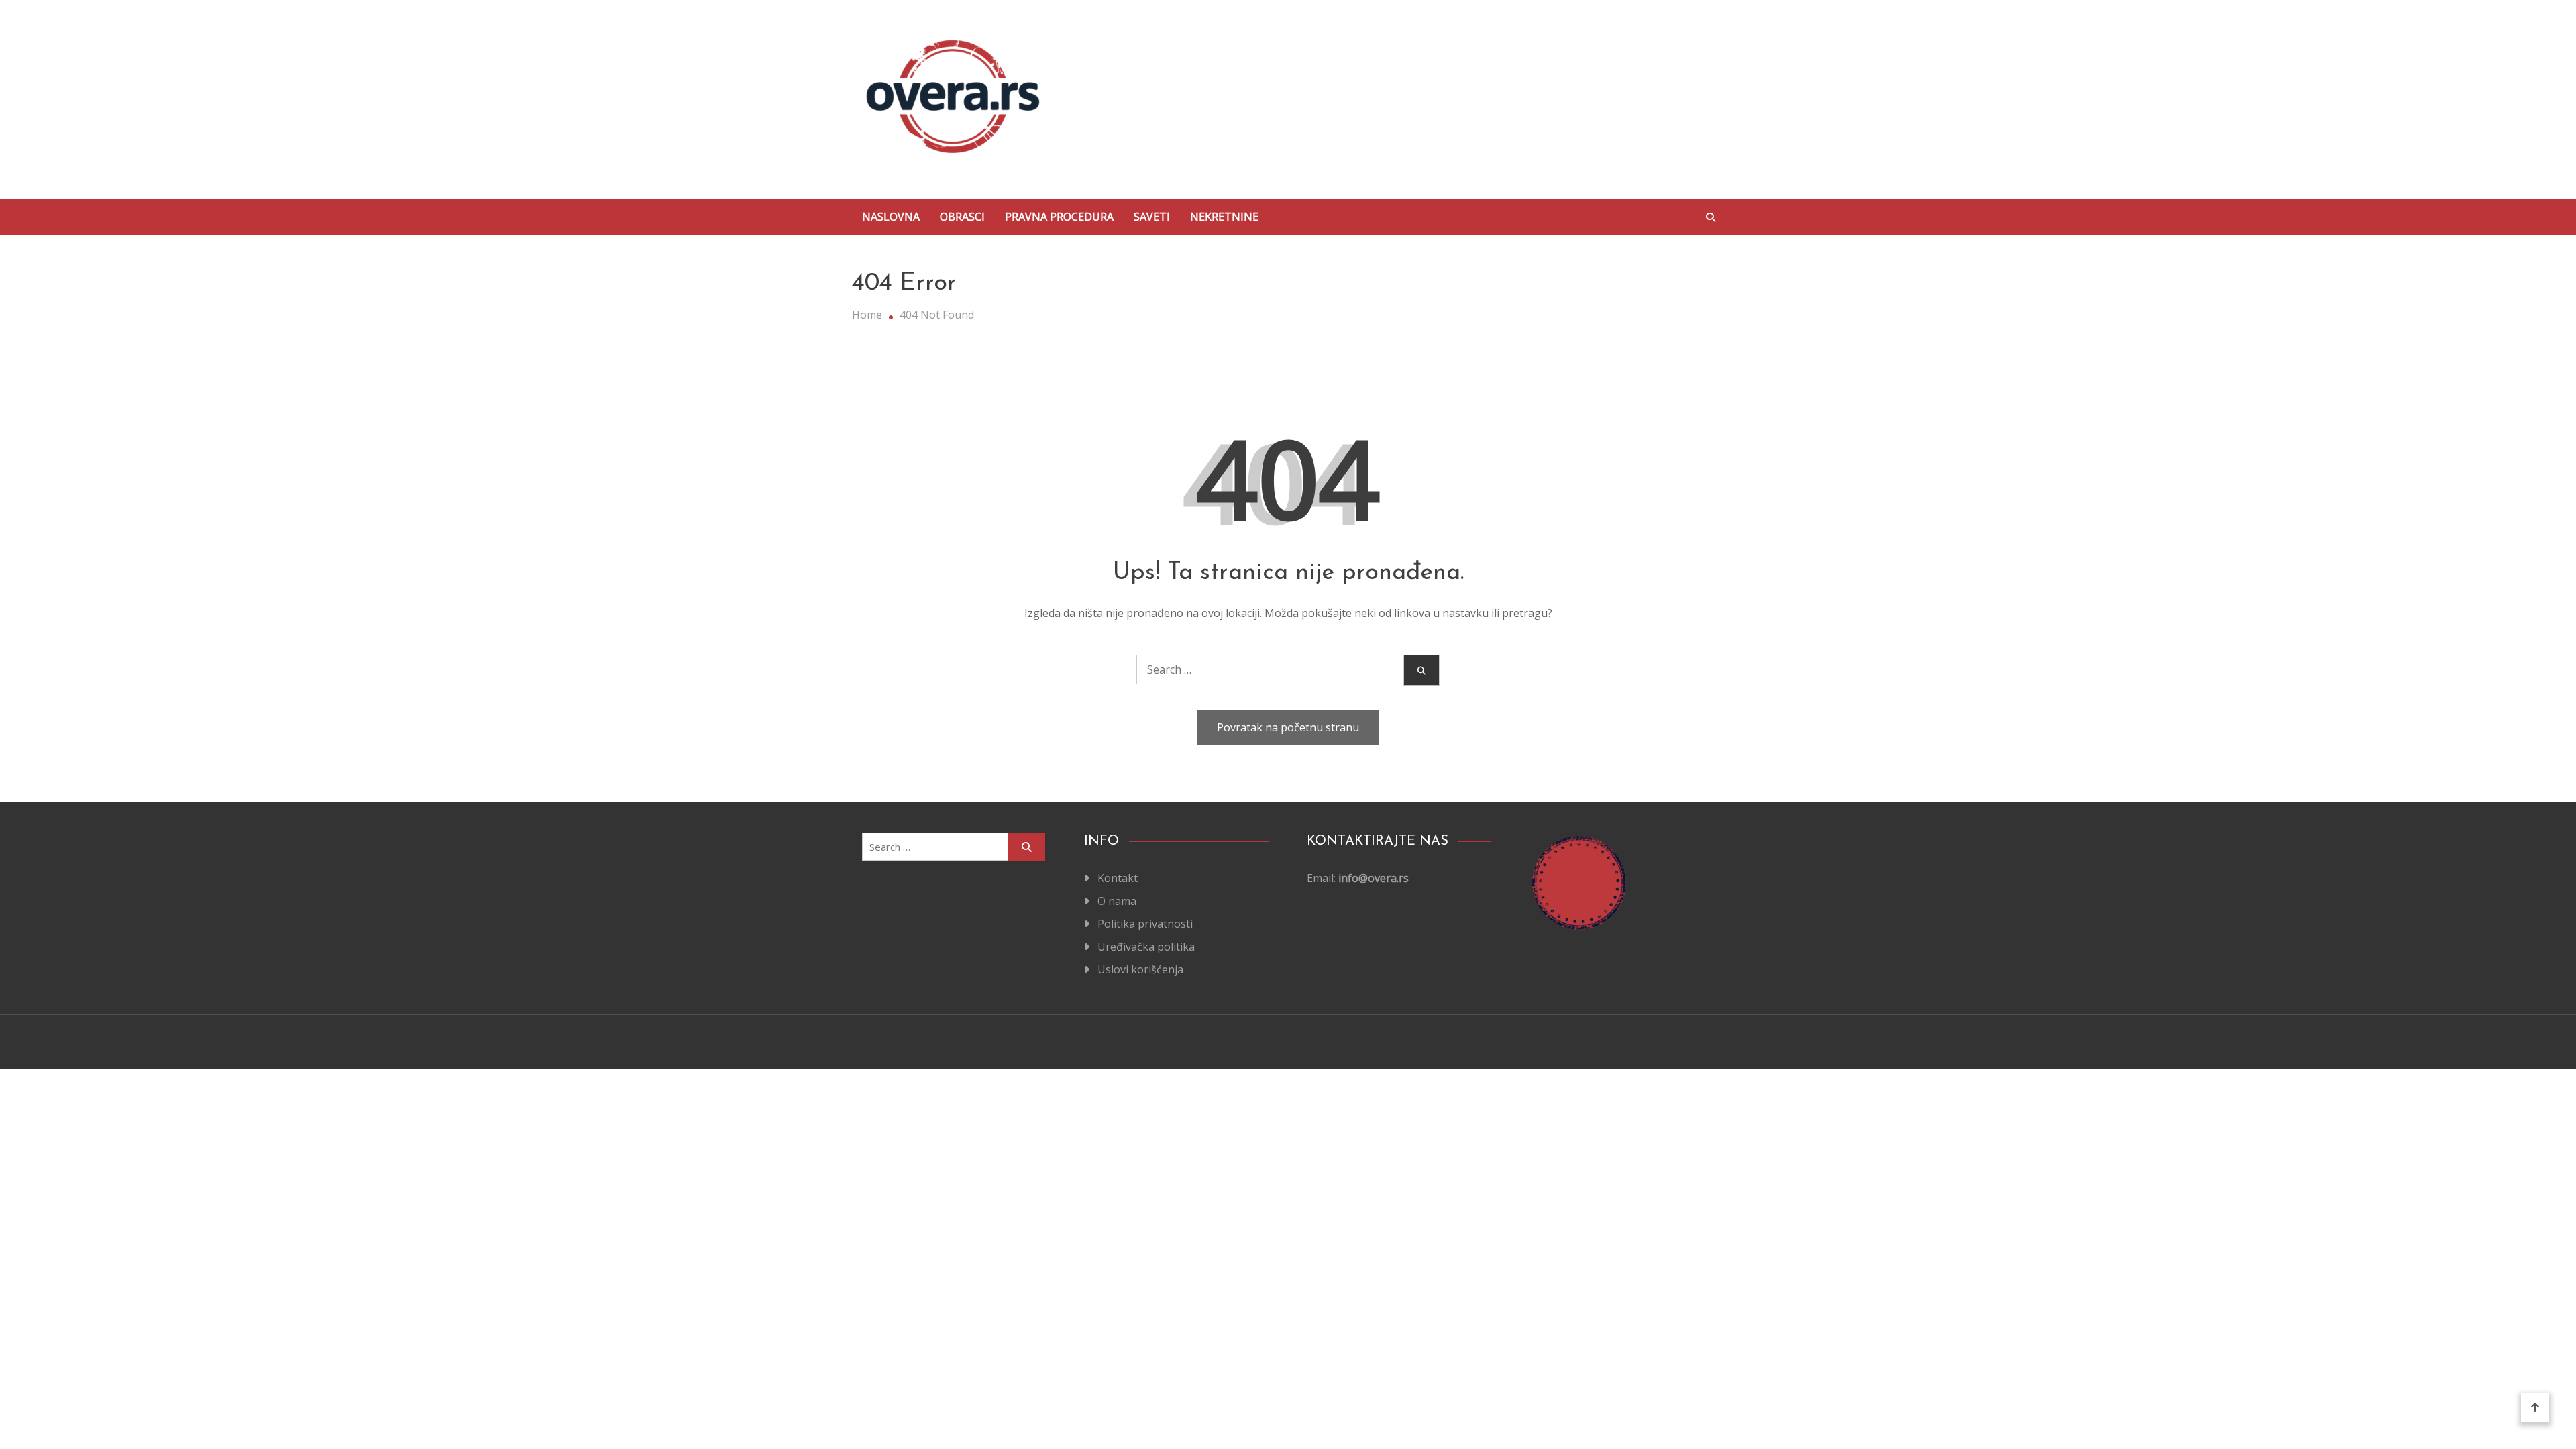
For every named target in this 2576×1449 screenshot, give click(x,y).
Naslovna (891, 217)
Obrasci (962, 217)
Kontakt (1118, 878)
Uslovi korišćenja (1140, 969)
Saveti (1152, 217)
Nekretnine (1224, 217)
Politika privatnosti (1145, 924)
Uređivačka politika (1146, 947)
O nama (1117, 901)
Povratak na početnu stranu (1288, 727)
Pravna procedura (1059, 217)
